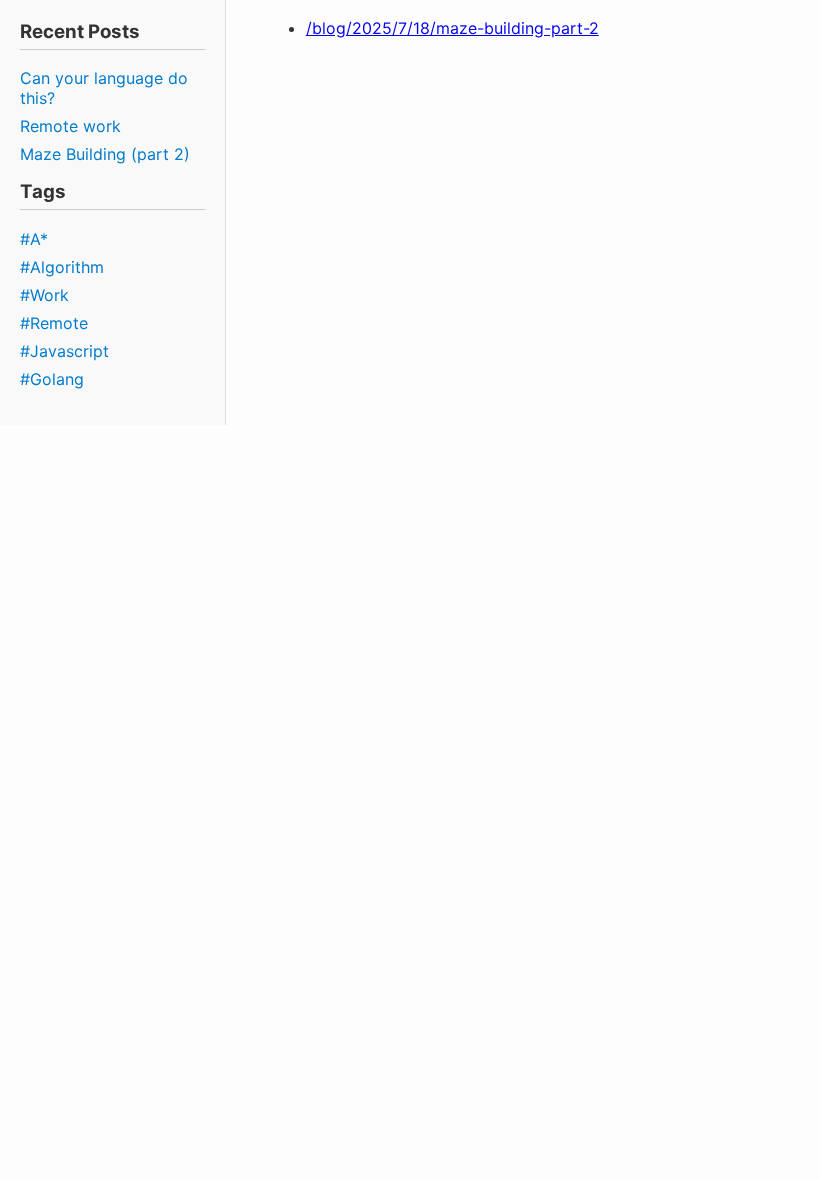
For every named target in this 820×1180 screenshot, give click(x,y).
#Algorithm (62, 267)
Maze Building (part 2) (105, 154)
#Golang (52, 379)
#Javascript (64, 351)
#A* (34, 239)
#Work (44, 295)
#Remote (54, 323)
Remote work (70, 126)
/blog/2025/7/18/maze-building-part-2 (452, 28)
